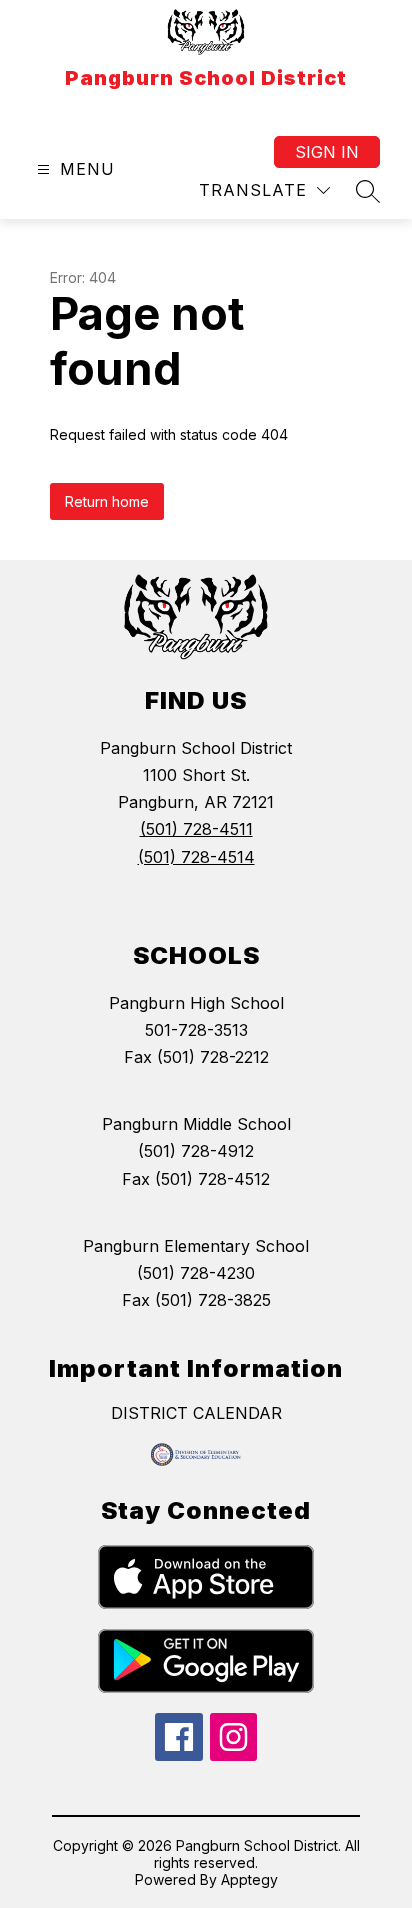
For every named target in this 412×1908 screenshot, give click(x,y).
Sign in (327, 152)
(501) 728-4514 (196, 857)
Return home (107, 501)
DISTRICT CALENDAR (196, 1413)
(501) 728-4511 (196, 829)
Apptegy (249, 1879)
